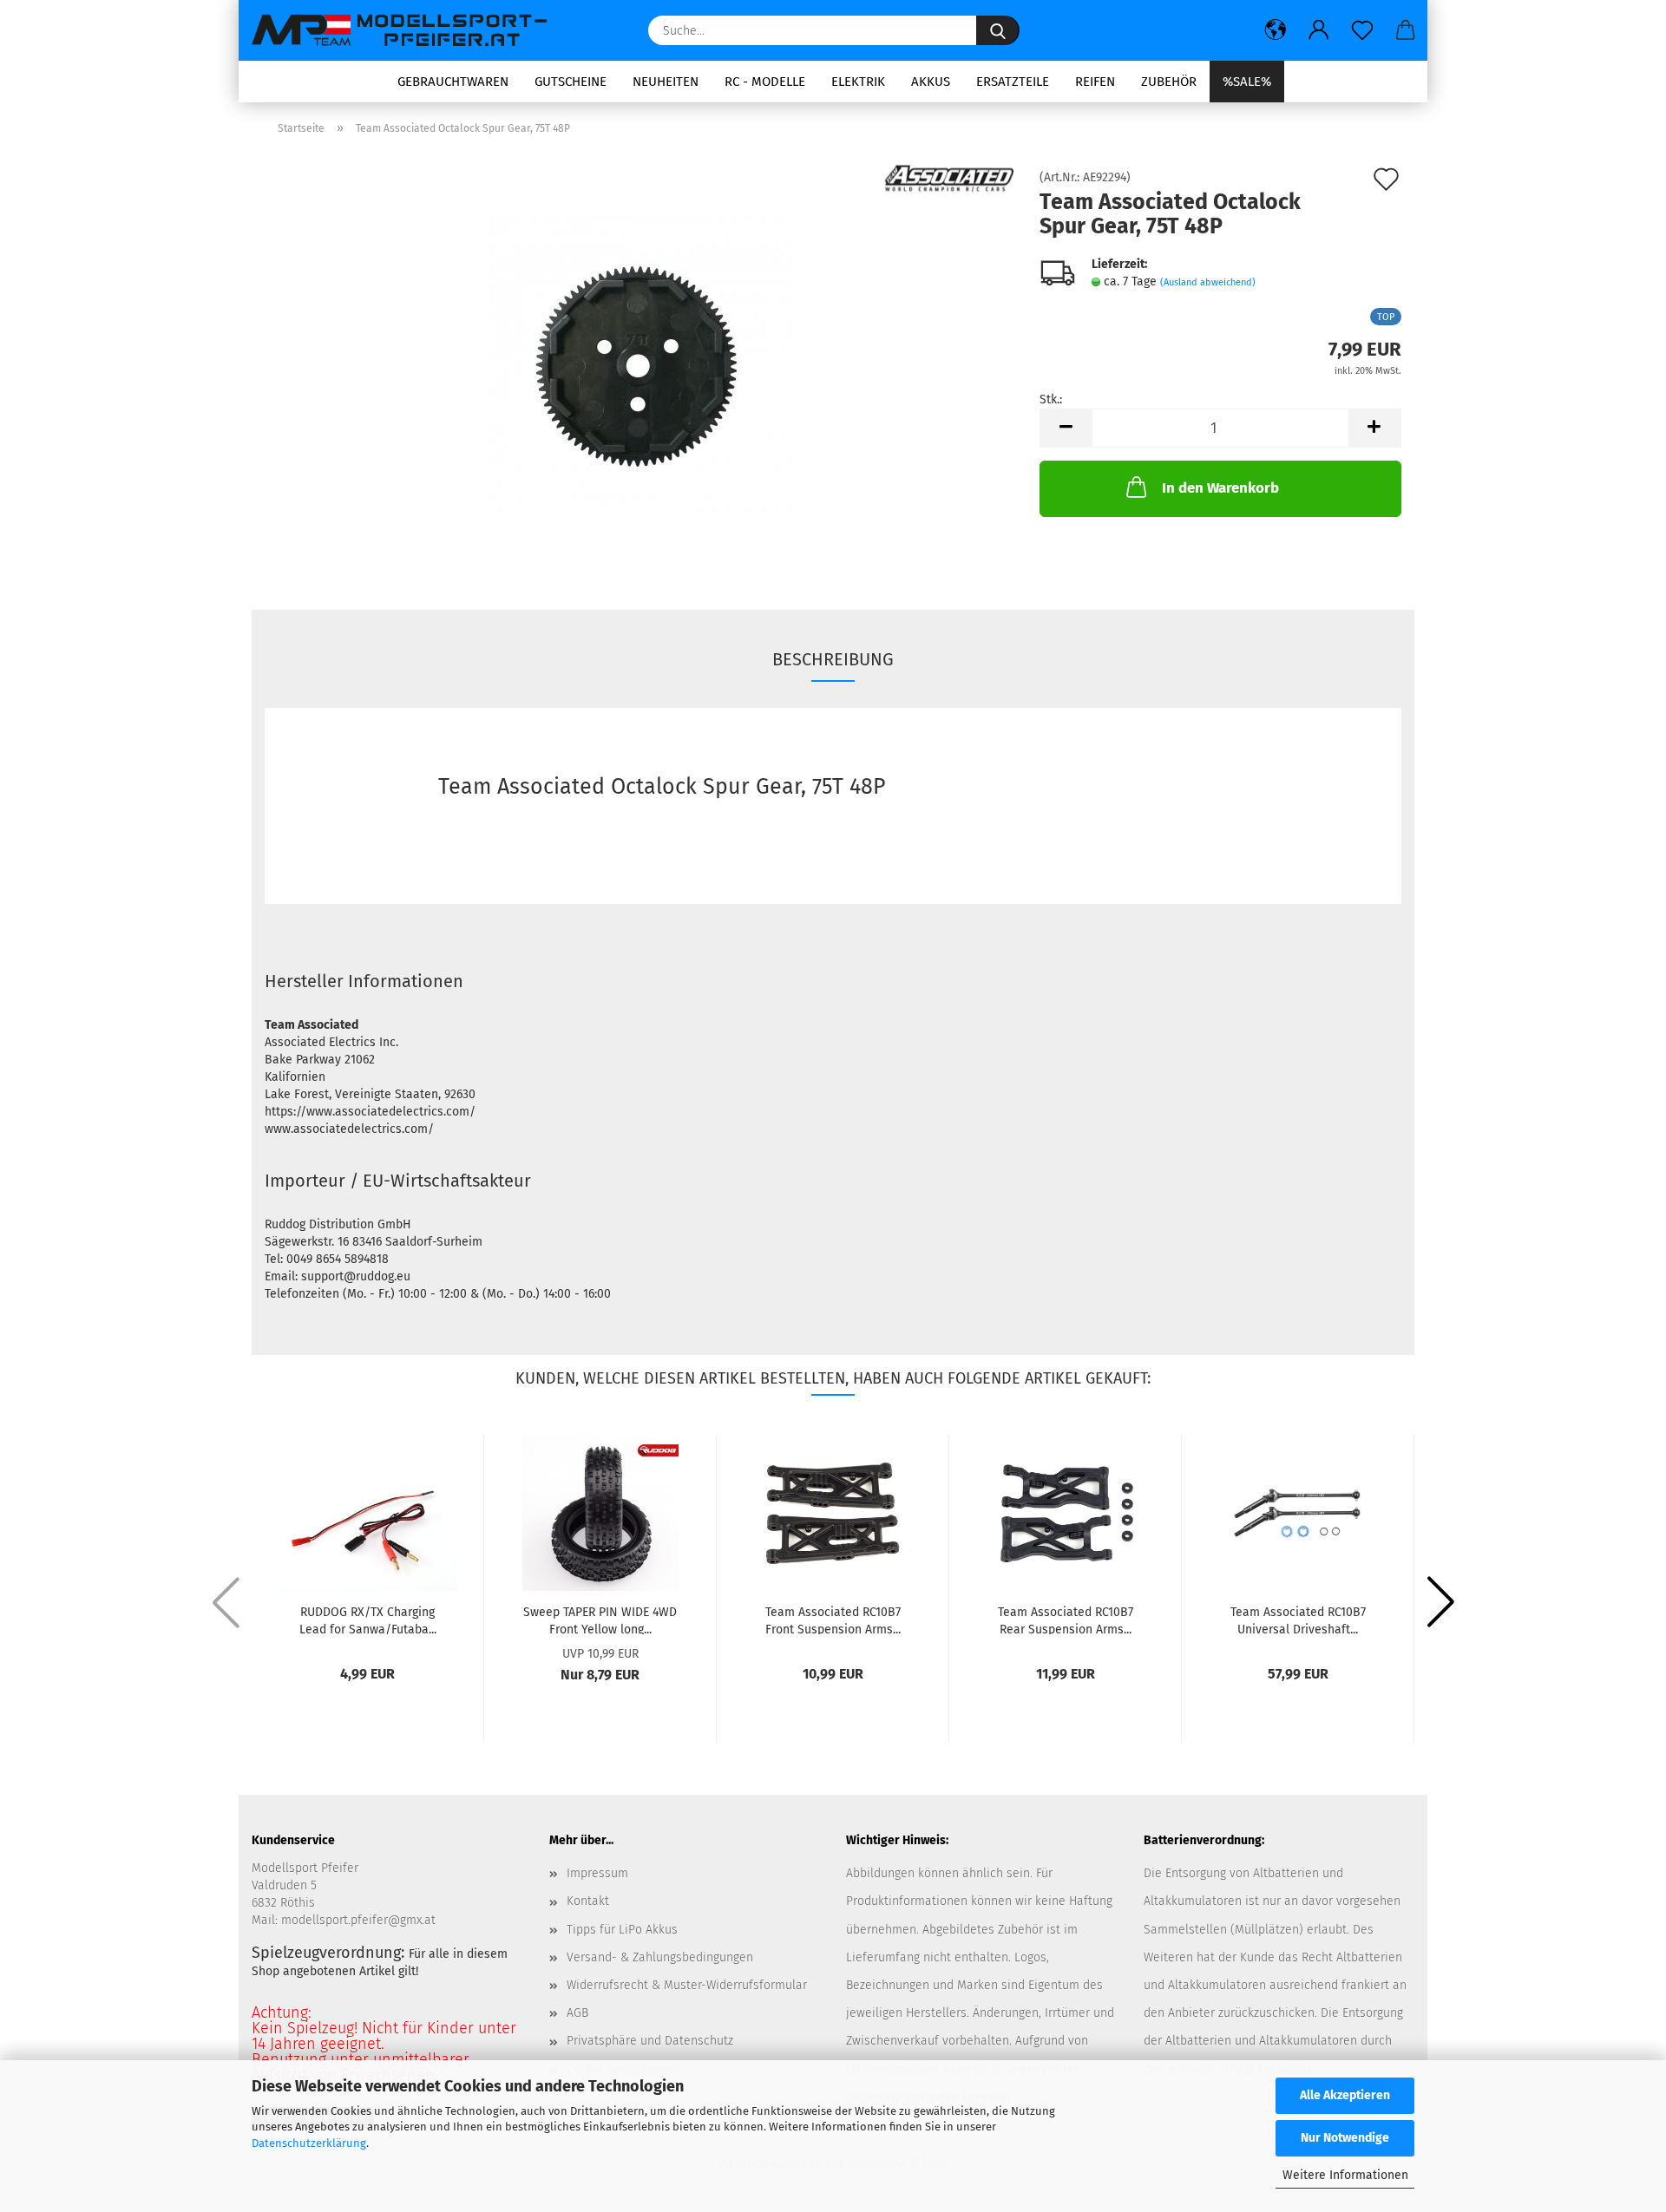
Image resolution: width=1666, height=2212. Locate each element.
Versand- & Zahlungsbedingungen (660, 1957)
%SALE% (1247, 82)
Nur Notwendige (1345, 2138)
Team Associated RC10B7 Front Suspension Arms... (833, 1620)
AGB (577, 2013)
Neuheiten (666, 82)
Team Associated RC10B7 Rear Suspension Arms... (1066, 1620)
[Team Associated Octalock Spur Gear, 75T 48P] (640, 366)
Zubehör (1169, 82)
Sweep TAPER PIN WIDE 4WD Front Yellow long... (600, 1620)
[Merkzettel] (1362, 30)
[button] (1276, 30)
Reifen (1095, 82)
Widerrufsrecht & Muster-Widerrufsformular (687, 1985)
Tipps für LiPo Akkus (622, 1930)
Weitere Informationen (1345, 2175)
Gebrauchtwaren (453, 82)
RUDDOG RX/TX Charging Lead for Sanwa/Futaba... (368, 1620)
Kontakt (588, 1901)
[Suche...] (998, 30)
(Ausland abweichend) (1208, 282)
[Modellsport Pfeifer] (407, 30)
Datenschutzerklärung (309, 2143)
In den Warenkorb (1220, 488)
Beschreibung (833, 659)
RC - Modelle (765, 82)
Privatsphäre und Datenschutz (650, 2041)
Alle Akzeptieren (1345, 2095)
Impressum (597, 1873)
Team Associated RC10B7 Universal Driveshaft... (1298, 1620)
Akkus (931, 82)
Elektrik (858, 82)
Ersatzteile (1013, 82)
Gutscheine (571, 82)
